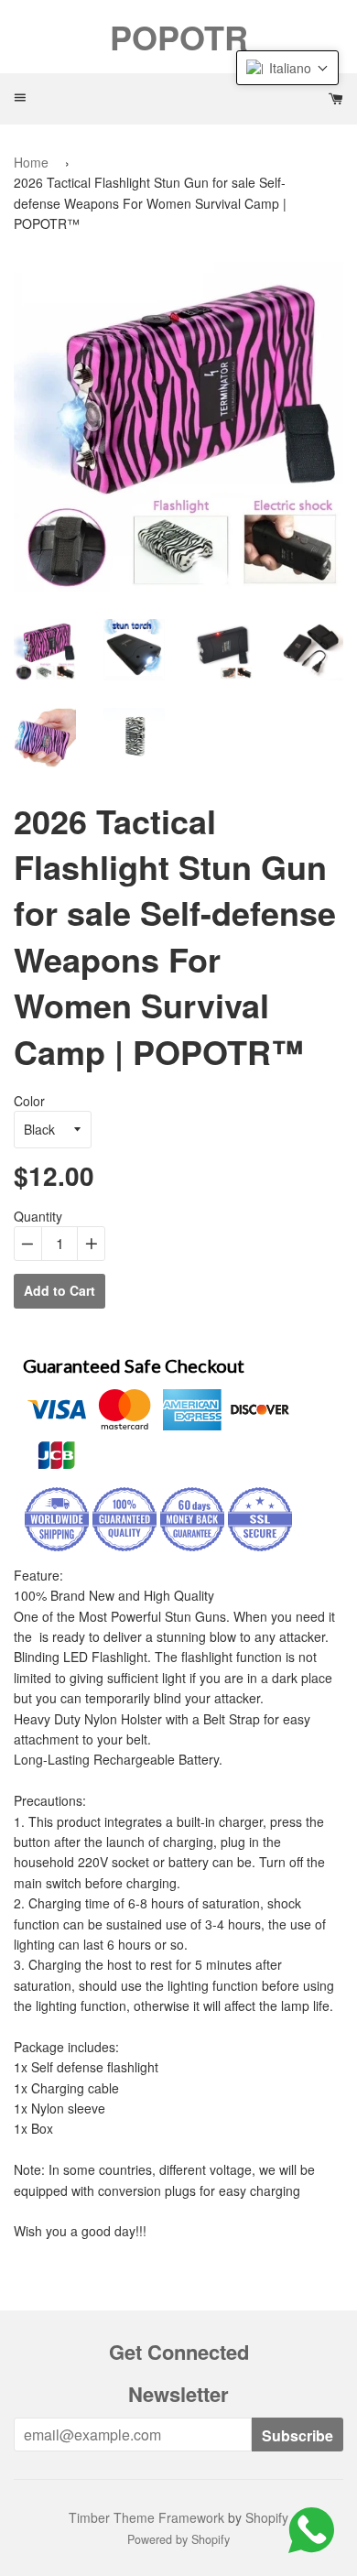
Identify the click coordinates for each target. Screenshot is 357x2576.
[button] (287, 68)
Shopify (267, 2517)
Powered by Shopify (178, 2539)
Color (29, 1101)
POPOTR (179, 37)
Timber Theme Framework (146, 2517)
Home (31, 162)
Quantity (38, 1216)
